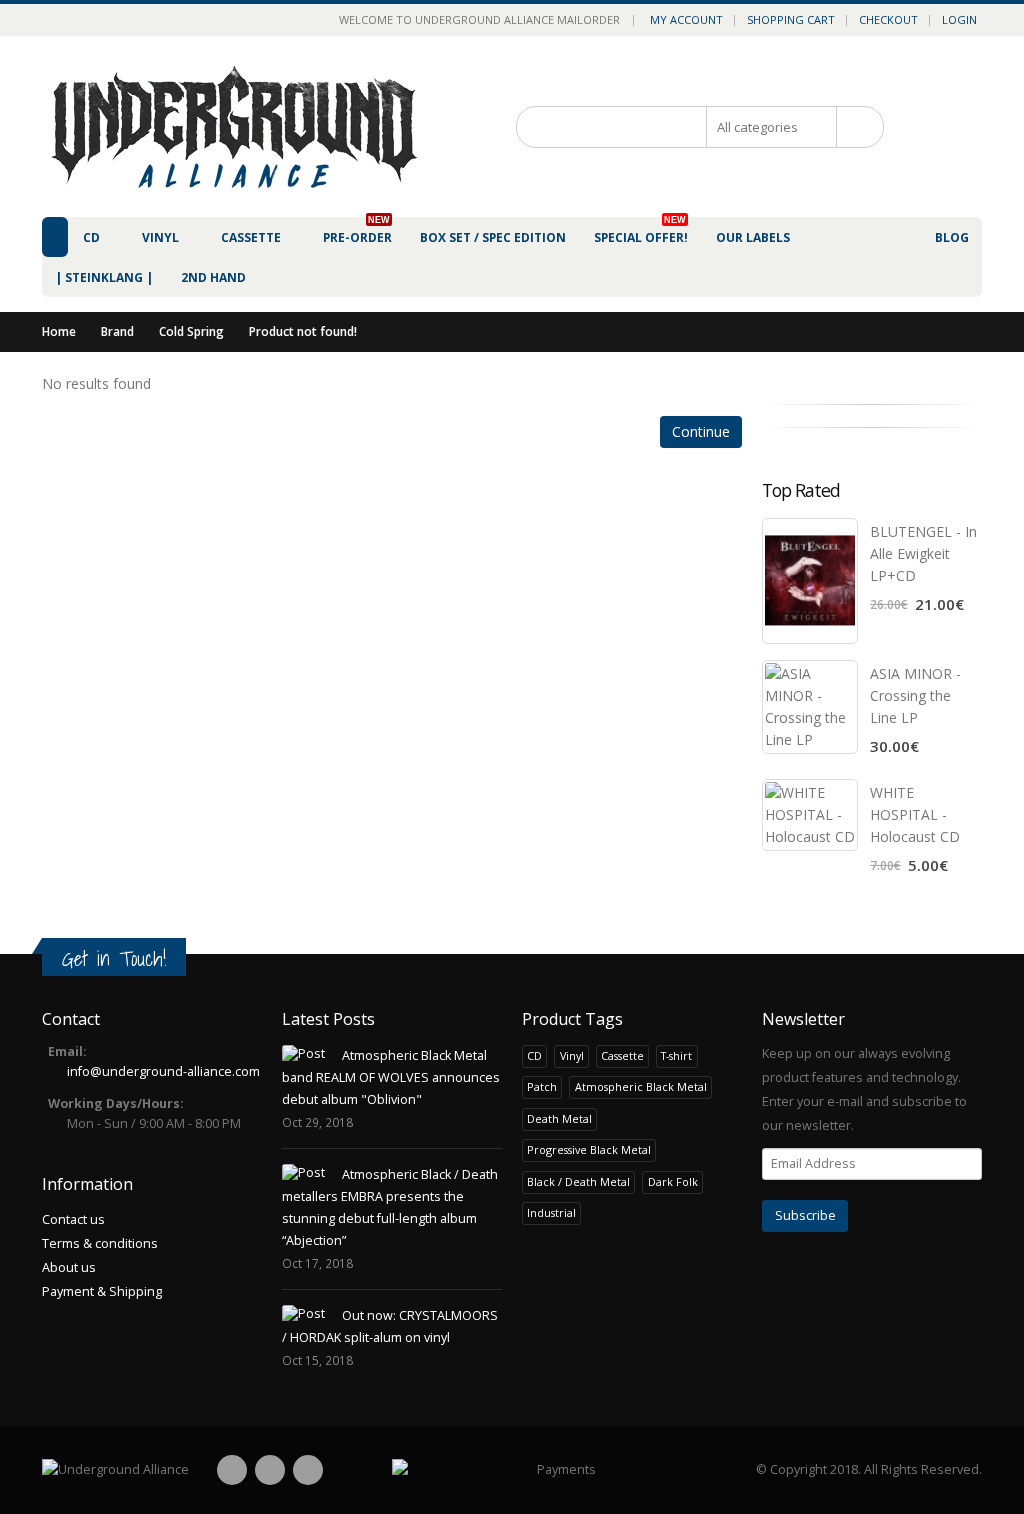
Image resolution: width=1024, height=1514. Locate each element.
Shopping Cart (791, 19)
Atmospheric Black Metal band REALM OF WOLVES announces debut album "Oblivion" (391, 1077)
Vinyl (572, 1055)
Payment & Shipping (102, 1291)
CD (534, 1055)
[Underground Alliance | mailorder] (115, 1470)
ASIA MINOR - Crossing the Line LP (915, 695)
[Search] (853, 127)
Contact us (73, 1219)
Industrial (551, 1212)
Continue (701, 431)
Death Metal (559, 1118)
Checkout (888, 19)
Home (59, 331)
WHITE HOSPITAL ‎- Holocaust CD (915, 814)
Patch (542, 1086)
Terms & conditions (100, 1243)
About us (69, 1267)
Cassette (622, 1055)
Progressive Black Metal (589, 1149)
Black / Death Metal (578, 1181)
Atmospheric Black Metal (641, 1086)
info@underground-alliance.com (163, 1071)
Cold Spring (191, 331)
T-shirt (676, 1055)
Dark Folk (673, 1181)
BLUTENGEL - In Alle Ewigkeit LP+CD (923, 553)
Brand (117, 331)
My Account (686, 19)
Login (959, 19)
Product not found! (303, 331)
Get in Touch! (114, 958)
